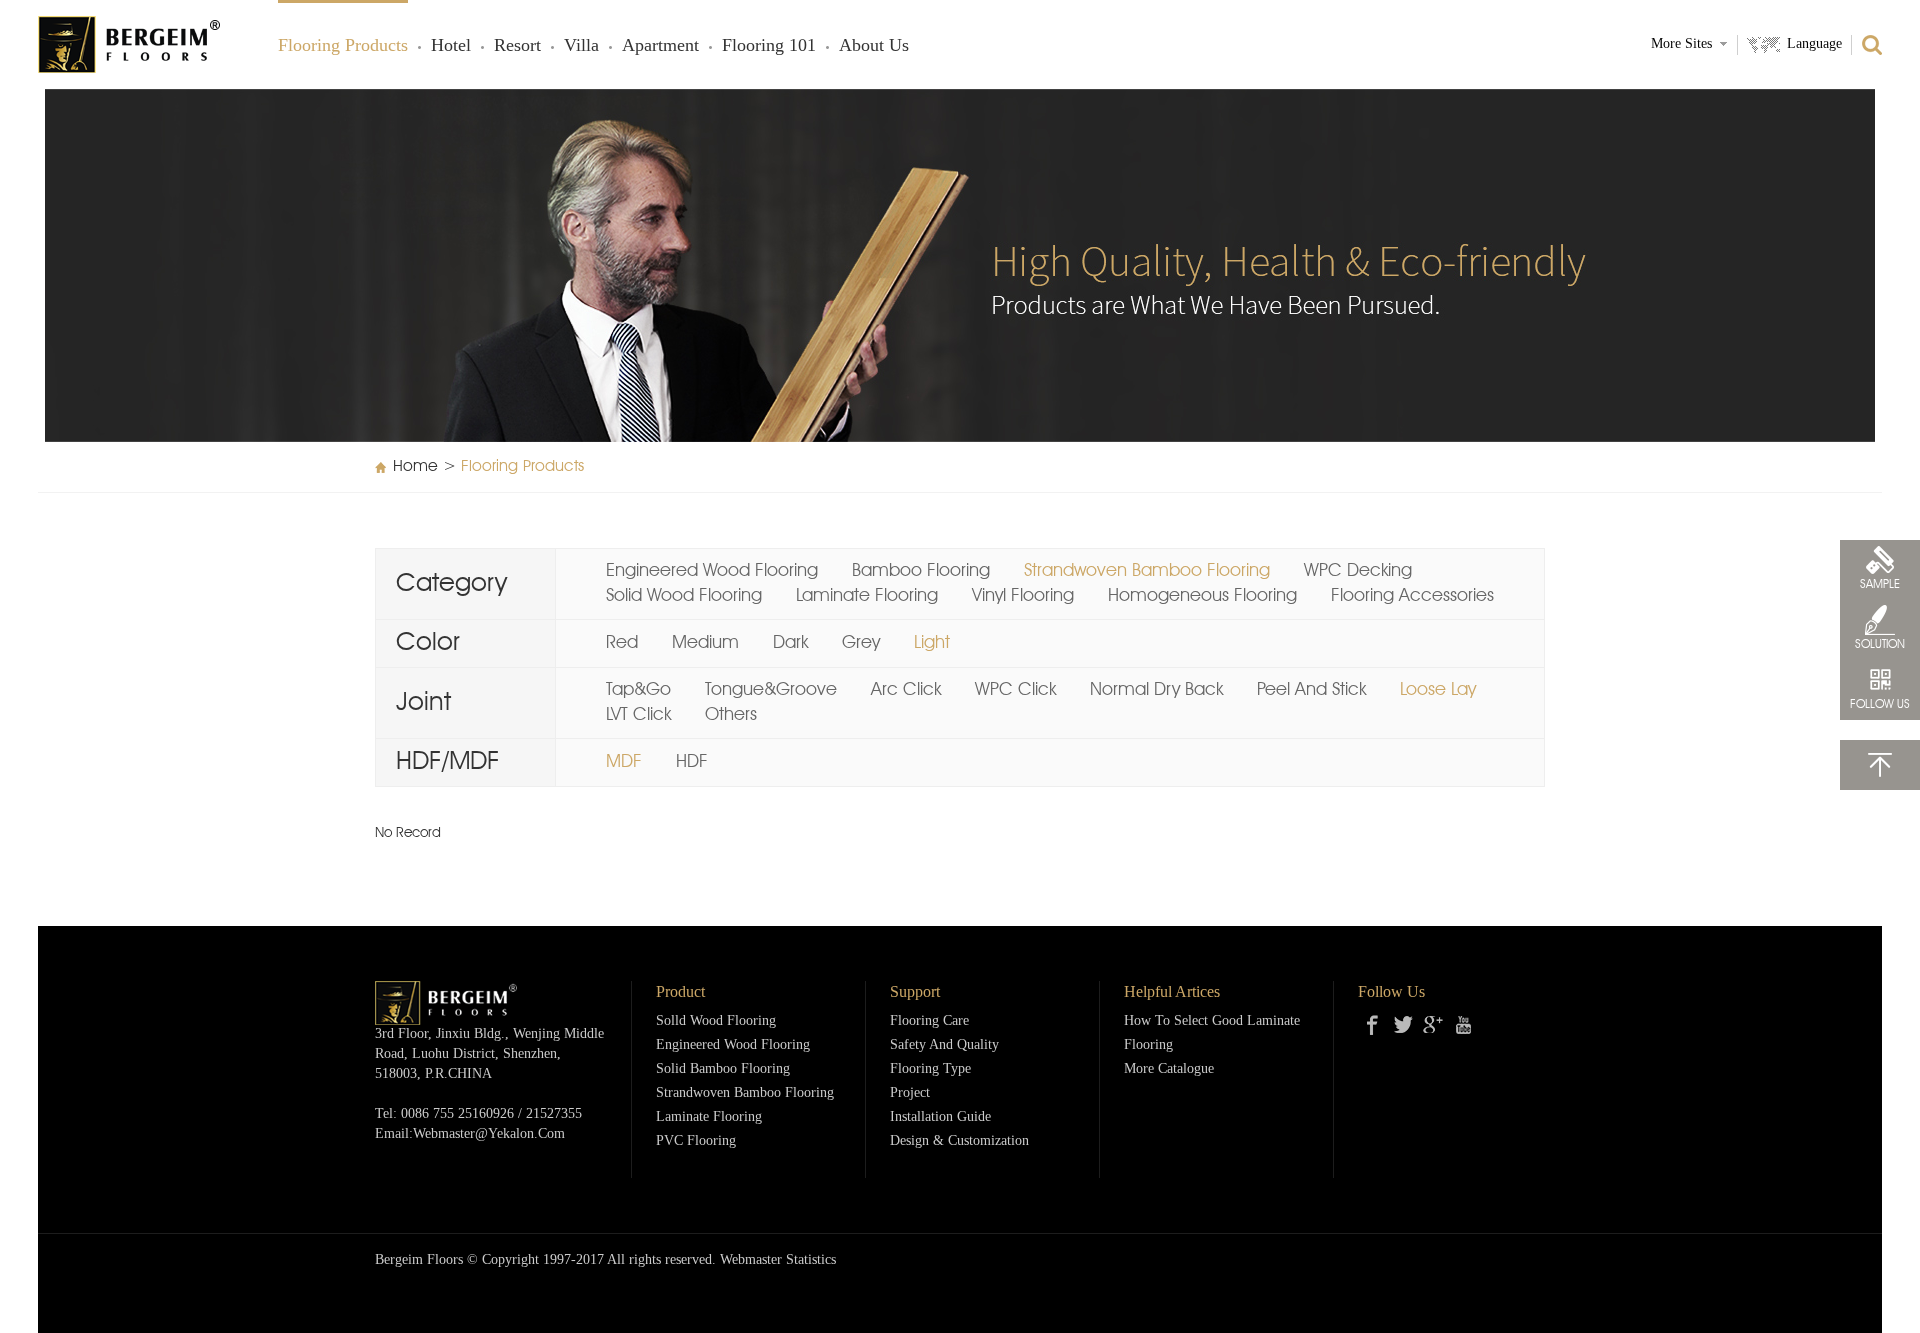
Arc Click (906, 690)
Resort (517, 46)
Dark (790, 643)
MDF (624, 762)
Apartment (660, 46)
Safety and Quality (944, 1045)
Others (731, 715)
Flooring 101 (769, 46)
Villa (581, 46)
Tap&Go (638, 690)
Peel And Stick (1311, 690)
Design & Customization (959, 1141)
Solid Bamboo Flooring (723, 1069)
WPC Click (1015, 690)
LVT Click (638, 715)
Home (415, 467)
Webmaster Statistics (778, 1260)
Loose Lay (1438, 690)
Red (622, 643)
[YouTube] (1463, 1025)
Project (910, 1093)
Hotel (451, 46)
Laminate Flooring (867, 596)
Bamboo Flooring (921, 571)
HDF (692, 762)
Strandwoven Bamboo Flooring (1147, 571)
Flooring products (343, 46)
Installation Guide (940, 1117)
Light (932, 643)
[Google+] (1433, 1025)
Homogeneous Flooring (1202, 596)
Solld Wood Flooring (716, 1021)
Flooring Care (929, 1021)
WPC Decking (1358, 571)
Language (1814, 44)
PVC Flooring (696, 1141)
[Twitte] (1403, 1025)
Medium (705, 643)
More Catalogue (1169, 1069)
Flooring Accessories (1412, 596)
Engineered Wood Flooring (712, 571)
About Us (874, 46)
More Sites (1681, 44)
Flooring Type (930, 1069)
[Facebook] (1373, 1025)
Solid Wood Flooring (684, 596)
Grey (861, 643)
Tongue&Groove (771, 690)
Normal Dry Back (1156, 690)
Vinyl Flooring (1023, 596)
